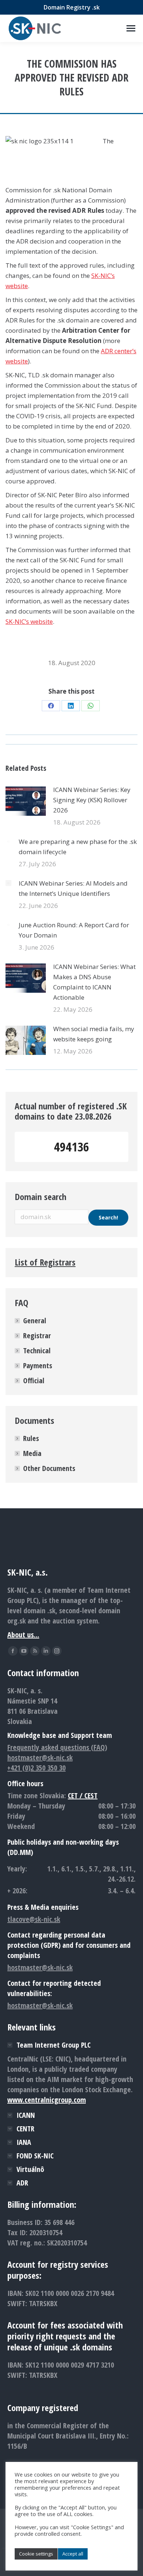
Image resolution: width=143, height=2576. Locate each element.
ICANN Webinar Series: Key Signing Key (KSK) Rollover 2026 (92, 800)
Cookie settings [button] (36, 2554)
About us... (23, 1635)
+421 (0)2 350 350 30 (36, 1768)
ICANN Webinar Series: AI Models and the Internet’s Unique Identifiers (73, 888)
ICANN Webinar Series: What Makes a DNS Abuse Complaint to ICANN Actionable (94, 982)
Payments (38, 1366)
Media (32, 1453)
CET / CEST (83, 1796)
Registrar (37, 1336)
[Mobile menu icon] (131, 28)
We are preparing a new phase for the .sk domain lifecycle (78, 847)
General (35, 1321)
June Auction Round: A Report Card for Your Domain (74, 930)
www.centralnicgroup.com (47, 2100)
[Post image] (26, 801)
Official (34, 1381)
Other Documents (49, 1468)
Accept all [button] (73, 2554)
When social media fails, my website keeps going (94, 1034)
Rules (31, 1438)
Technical (37, 1351)
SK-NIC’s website (29, 621)
